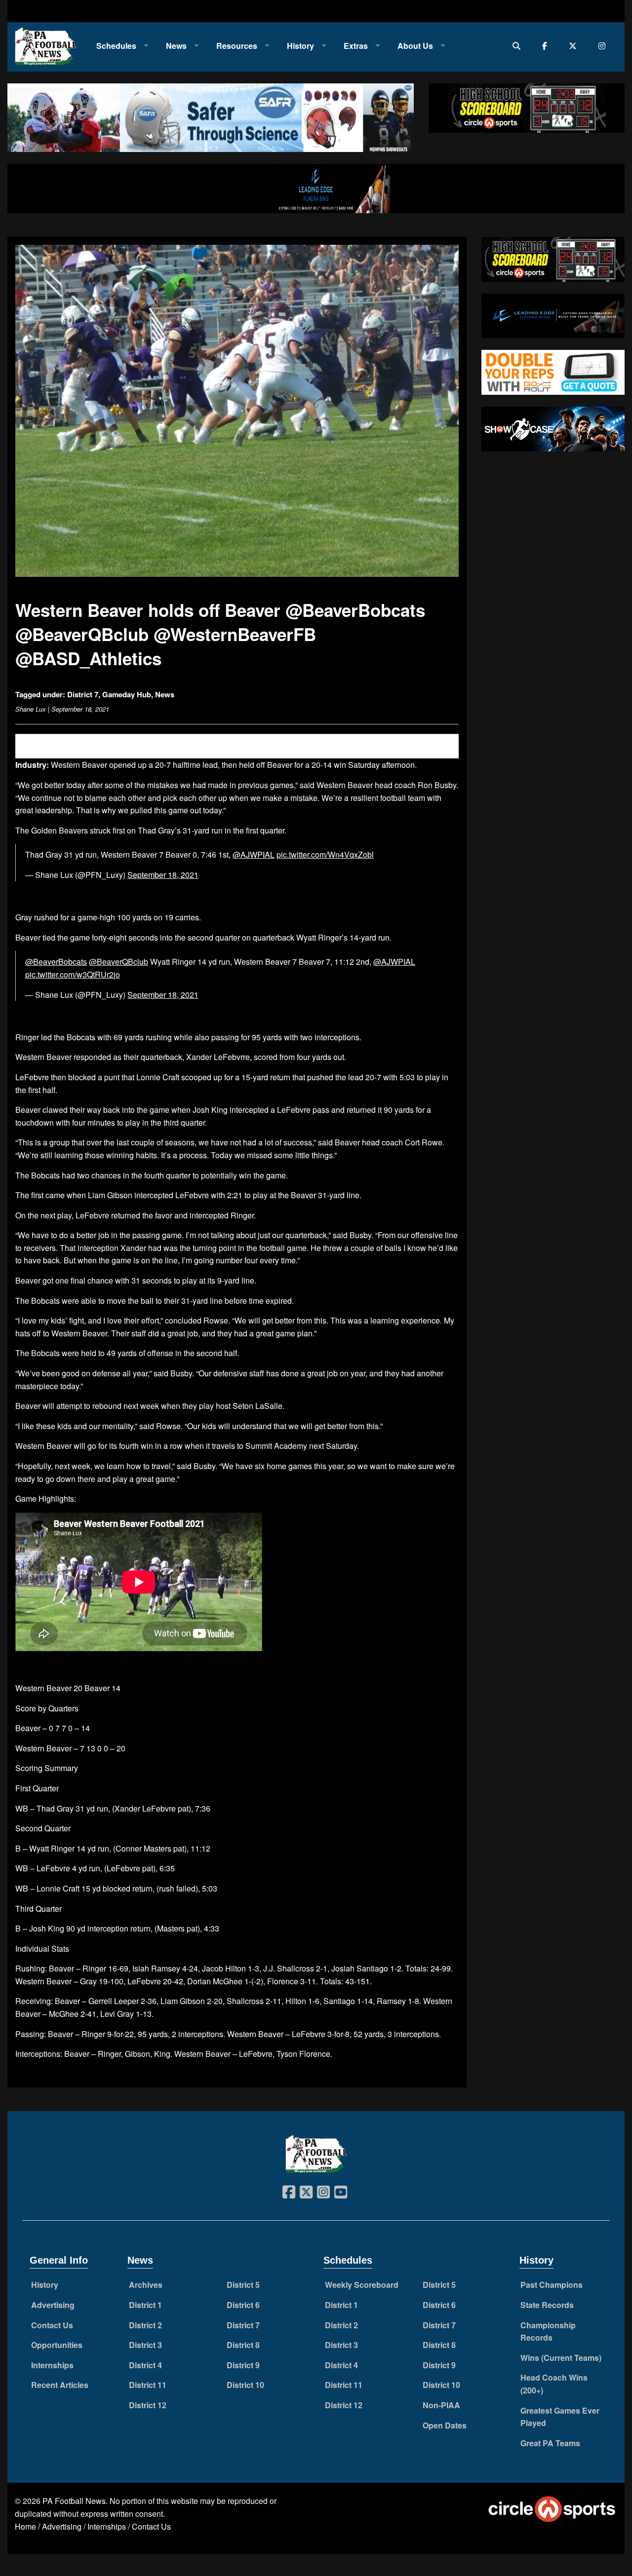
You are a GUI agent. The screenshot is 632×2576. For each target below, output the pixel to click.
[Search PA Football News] (519, 46)
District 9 (243, 2365)
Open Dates (445, 2425)
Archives (146, 2285)
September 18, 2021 (163, 875)
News (176, 46)
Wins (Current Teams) (561, 2358)
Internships (52, 2365)
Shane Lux (31, 709)
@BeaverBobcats (56, 962)
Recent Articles (60, 2385)
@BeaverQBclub (118, 962)
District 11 (148, 2385)
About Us (415, 46)
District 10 (245, 2385)
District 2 (145, 2325)
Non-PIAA (441, 2405)
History (300, 46)
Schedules (116, 46)
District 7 (83, 694)
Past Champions (552, 2285)
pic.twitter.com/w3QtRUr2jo (73, 974)
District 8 (243, 2345)
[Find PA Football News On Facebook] (547, 46)
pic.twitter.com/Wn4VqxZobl (325, 854)
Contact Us (52, 2325)
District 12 (148, 2405)
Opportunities (57, 2345)
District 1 (145, 2305)
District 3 (145, 2345)
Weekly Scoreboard (362, 2285)
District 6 (243, 2305)
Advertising (53, 2305)
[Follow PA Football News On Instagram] (604, 46)
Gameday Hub (127, 694)
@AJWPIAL (254, 854)
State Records (547, 2305)
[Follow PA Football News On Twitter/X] (575, 46)
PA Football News (74, 2501)
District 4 (145, 2365)
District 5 (243, 2285)
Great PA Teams (550, 2443)
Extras (356, 46)
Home (25, 2526)
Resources (237, 46)
